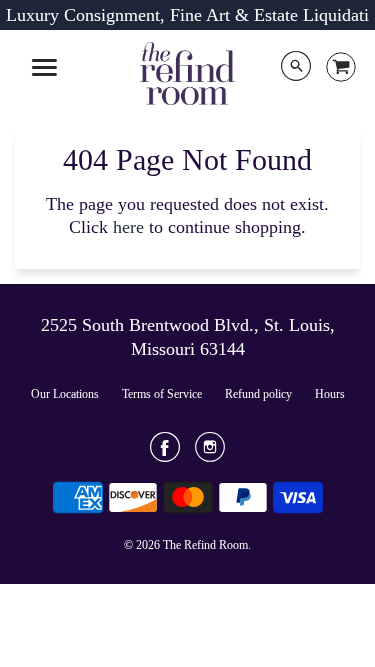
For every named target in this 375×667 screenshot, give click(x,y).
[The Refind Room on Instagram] (210, 454)
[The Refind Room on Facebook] (165, 454)
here (128, 227)
